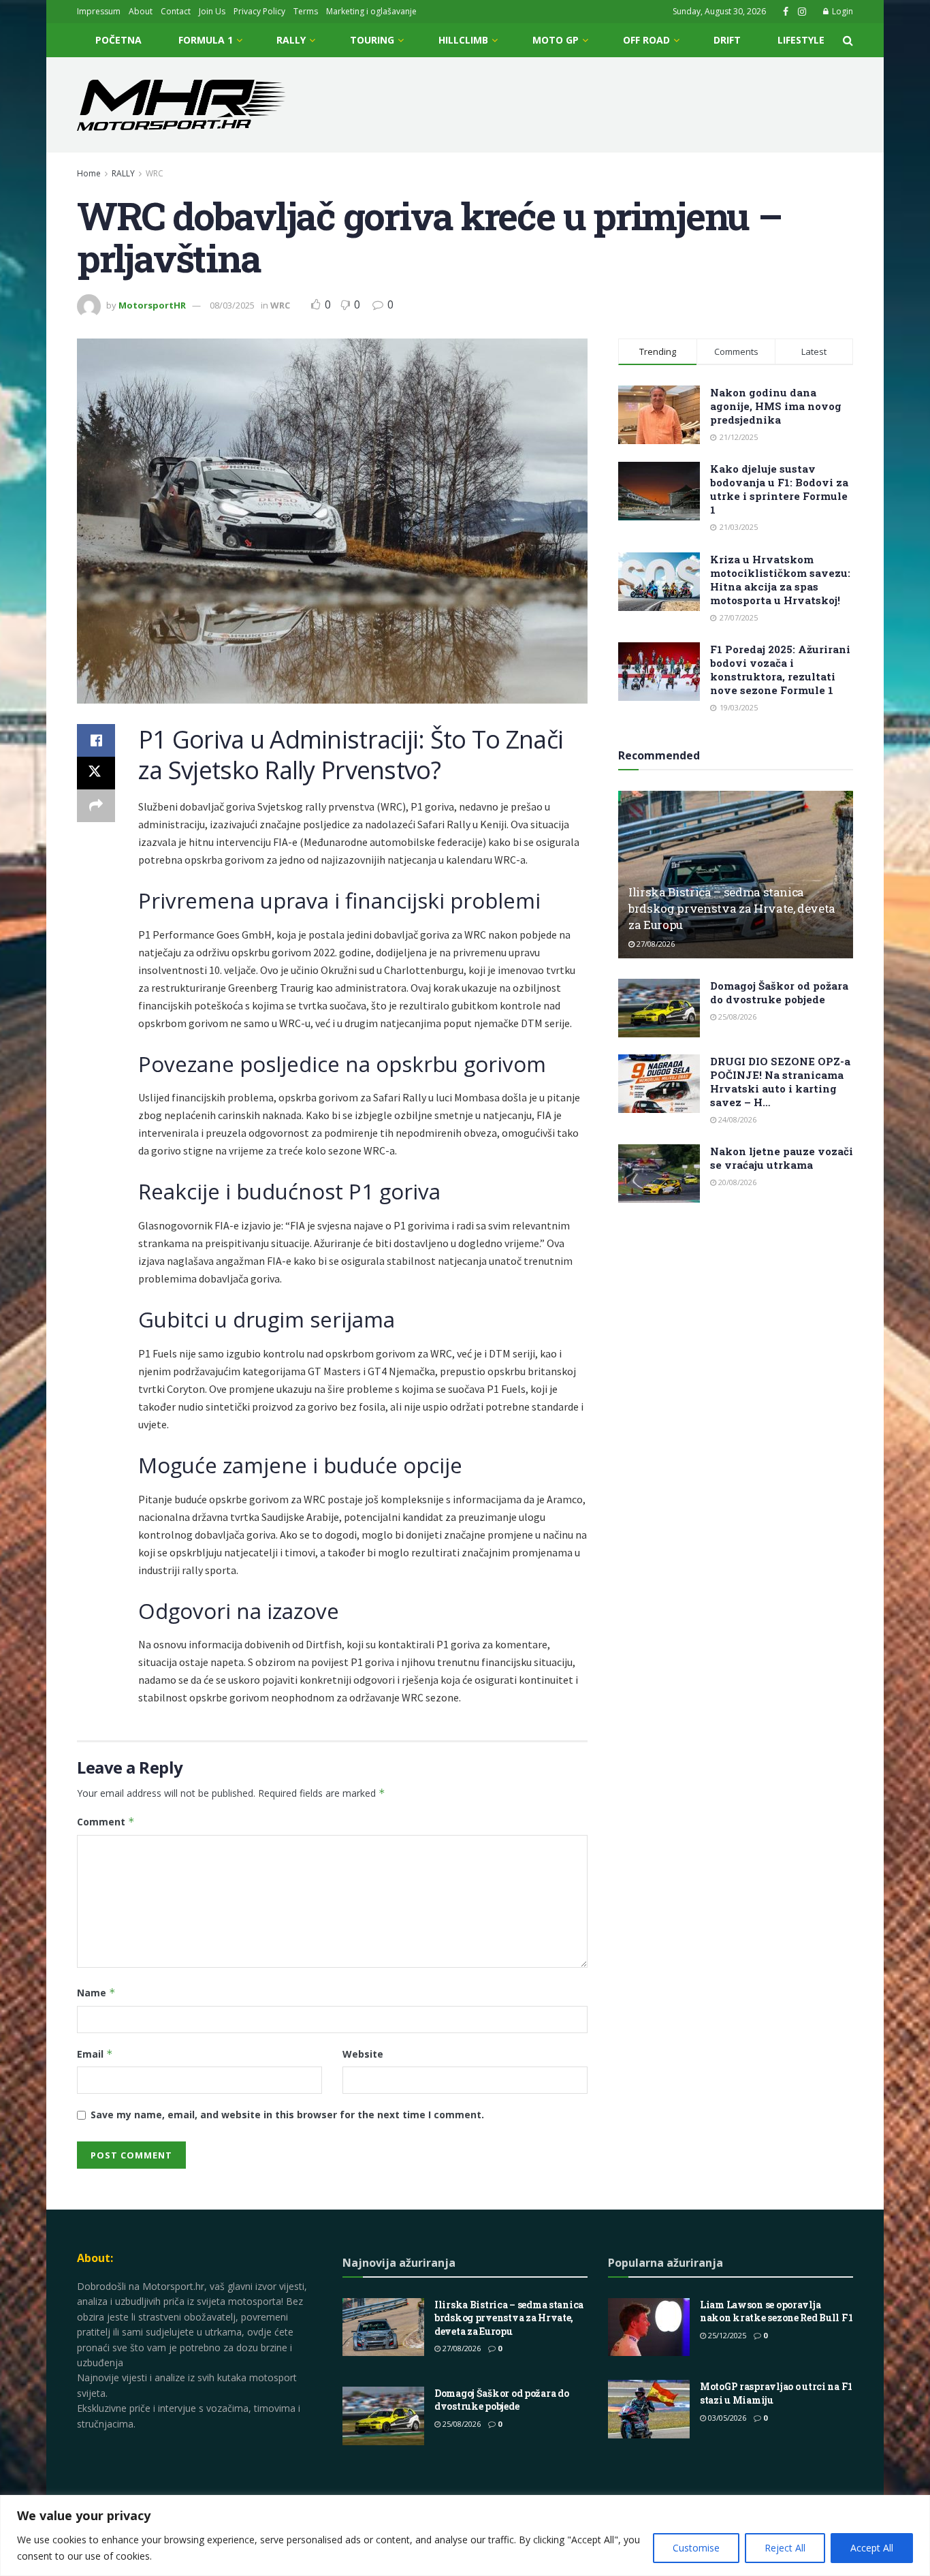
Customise (696, 2548)
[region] (465, 2535)
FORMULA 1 (206, 40)
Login (841, 11)
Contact (176, 11)
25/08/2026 (736, 1017)
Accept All (872, 2548)
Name (96, 1993)
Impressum (99, 11)
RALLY (291, 40)
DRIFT (727, 40)
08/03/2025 (232, 305)
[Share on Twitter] (96, 773)
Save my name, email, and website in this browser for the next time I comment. (287, 2115)
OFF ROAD (646, 40)
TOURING (372, 40)
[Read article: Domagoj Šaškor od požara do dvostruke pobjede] (659, 1008)
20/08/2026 (736, 1182)
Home (89, 173)
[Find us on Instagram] (802, 12)
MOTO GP (556, 40)
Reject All (785, 2548)
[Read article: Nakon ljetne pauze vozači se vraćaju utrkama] (659, 1174)
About (141, 11)
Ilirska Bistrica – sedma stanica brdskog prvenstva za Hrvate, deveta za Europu (732, 908)
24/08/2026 (736, 1119)
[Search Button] (848, 40)
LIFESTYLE (801, 40)
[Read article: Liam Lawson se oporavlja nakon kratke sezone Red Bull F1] (649, 2327)
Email (95, 2054)
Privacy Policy (259, 11)
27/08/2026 (655, 944)
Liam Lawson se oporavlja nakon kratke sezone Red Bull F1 (776, 2311)
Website (363, 2054)
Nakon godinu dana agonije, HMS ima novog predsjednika (776, 406)
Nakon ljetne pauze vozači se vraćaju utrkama (782, 1158)
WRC (155, 173)
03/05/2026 (726, 2418)
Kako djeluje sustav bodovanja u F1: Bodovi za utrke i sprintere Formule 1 (779, 489)
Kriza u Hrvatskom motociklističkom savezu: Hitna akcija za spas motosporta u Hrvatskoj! (780, 580)
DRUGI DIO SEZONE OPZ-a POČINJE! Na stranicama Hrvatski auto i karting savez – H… (780, 1082)
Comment (106, 1822)
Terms (306, 11)
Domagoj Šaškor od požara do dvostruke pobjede (779, 992)
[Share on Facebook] (96, 740)
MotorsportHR (152, 305)
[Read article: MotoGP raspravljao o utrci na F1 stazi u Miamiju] (649, 2409)
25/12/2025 (726, 2335)
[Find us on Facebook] (786, 12)
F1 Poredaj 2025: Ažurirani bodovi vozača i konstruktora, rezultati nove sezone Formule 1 (780, 670)
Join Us (212, 11)
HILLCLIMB (463, 40)
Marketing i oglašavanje (371, 11)
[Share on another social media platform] (96, 806)
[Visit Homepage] (181, 105)
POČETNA (118, 40)
